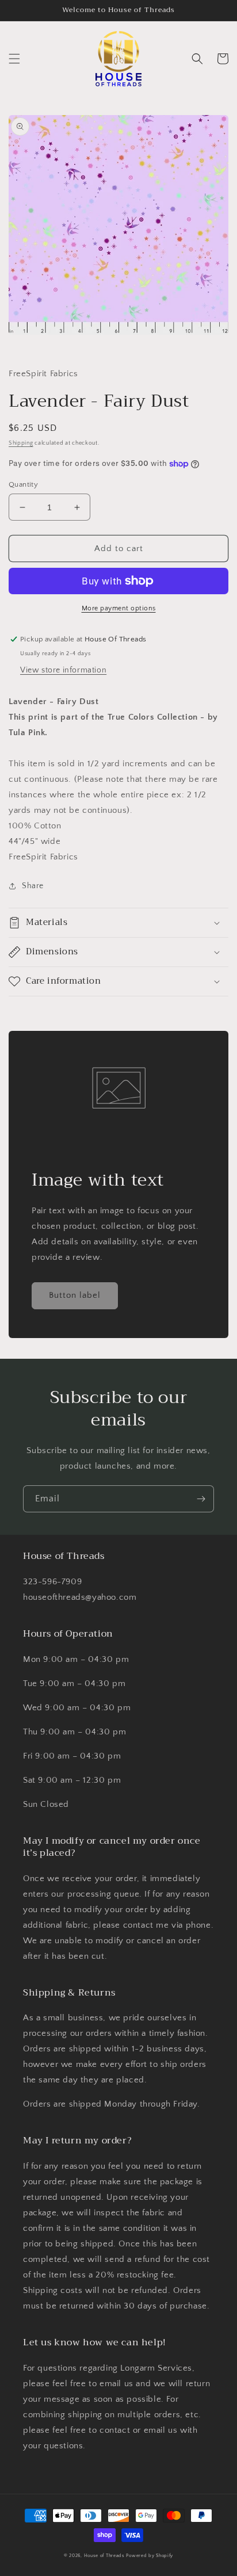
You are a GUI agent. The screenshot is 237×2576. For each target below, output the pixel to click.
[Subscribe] (201, 1499)
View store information (63, 670)
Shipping (21, 443)
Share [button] (33, 886)
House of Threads (104, 2556)
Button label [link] (75, 1295)
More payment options (119, 608)
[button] (14, 59)
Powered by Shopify (150, 2556)
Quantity (23, 484)
